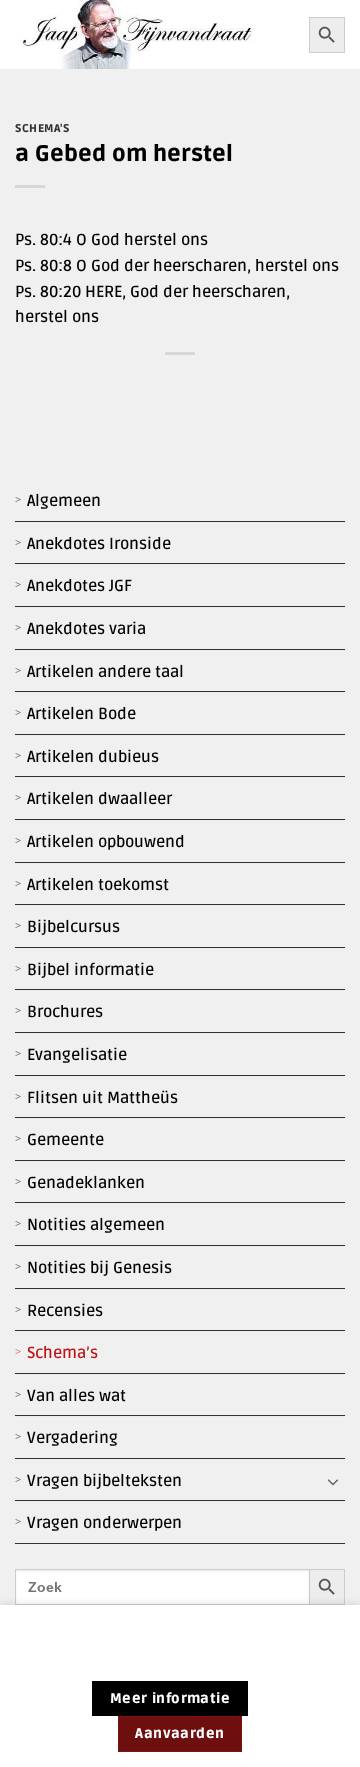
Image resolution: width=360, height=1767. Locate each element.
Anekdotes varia (86, 629)
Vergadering (72, 1438)
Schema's (42, 128)
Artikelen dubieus (93, 757)
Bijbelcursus (73, 927)
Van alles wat (76, 1396)
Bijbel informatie (90, 970)
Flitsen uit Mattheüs (102, 1098)
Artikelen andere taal (105, 672)
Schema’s (62, 1353)
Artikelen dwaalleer (99, 799)
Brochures (65, 1012)
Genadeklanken (86, 1183)
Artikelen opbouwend (106, 842)
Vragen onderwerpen (104, 1523)
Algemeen (64, 501)
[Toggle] (333, 1482)
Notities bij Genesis (99, 1268)
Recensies (65, 1311)
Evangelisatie (77, 1055)
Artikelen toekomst (98, 885)
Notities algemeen (96, 1225)
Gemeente (65, 1140)
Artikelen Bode (81, 714)
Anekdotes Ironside (99, 544)
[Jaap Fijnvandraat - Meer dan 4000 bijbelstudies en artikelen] (154, 34)
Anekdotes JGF (79, 586)
